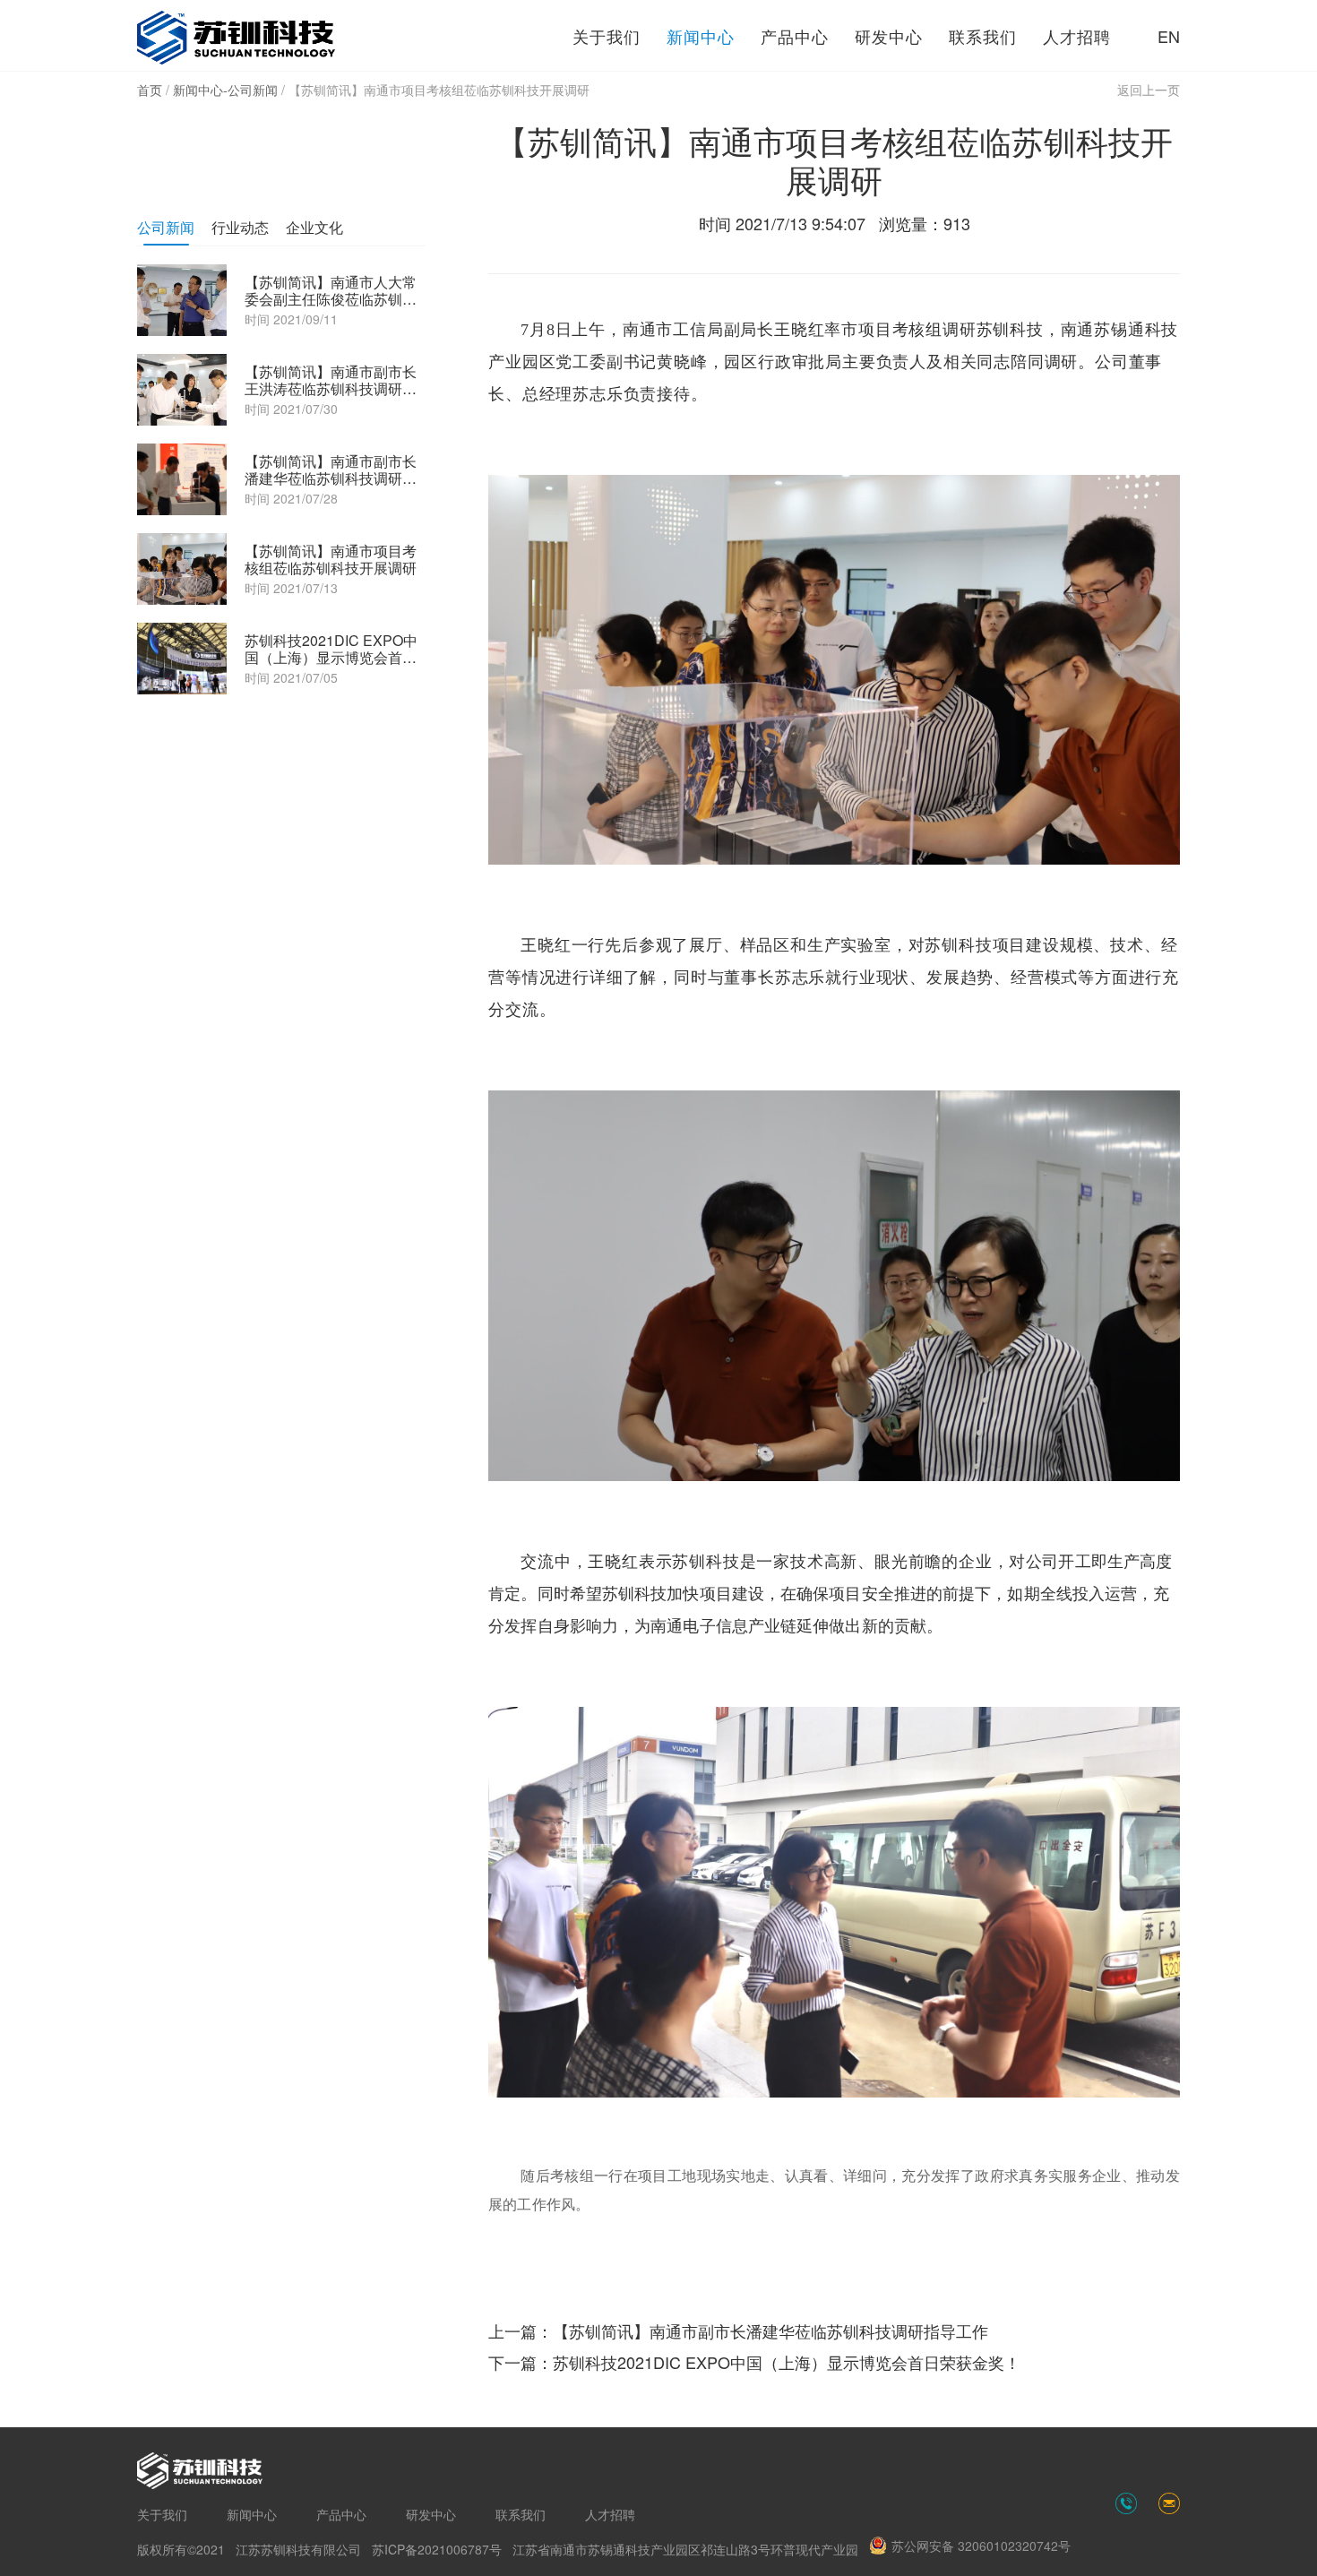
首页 (150, 90)
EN (1169, 36)
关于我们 (607, 36)
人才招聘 (1077, 36)
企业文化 (314, 227)
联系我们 (983, 36)
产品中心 (795, 36)
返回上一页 (1149, 90)
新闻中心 (701, 36)
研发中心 (889, 36)
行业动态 (240, 227)
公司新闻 (166, 227)
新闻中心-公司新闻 (225, 90)
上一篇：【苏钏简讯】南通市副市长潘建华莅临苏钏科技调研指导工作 (738, 2331)
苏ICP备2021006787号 (437, 2549)
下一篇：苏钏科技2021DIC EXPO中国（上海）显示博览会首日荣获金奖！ (754, 2362)
